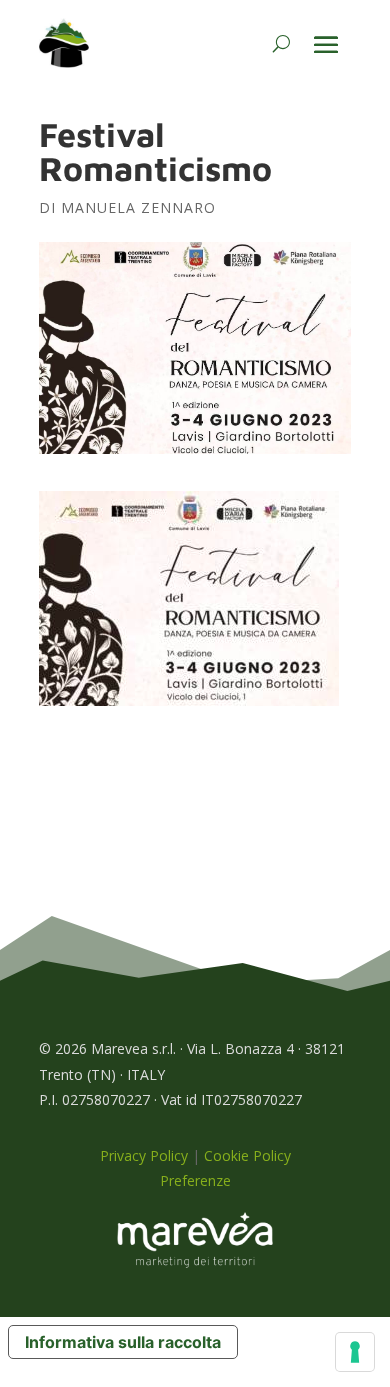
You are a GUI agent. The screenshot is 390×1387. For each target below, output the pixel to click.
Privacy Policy (144, 1155)
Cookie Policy (247, 1155)
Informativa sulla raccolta (123, 1342)
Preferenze (195, 1180)
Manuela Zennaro (138, 207)
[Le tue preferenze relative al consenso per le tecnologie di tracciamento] (355, 1352)
